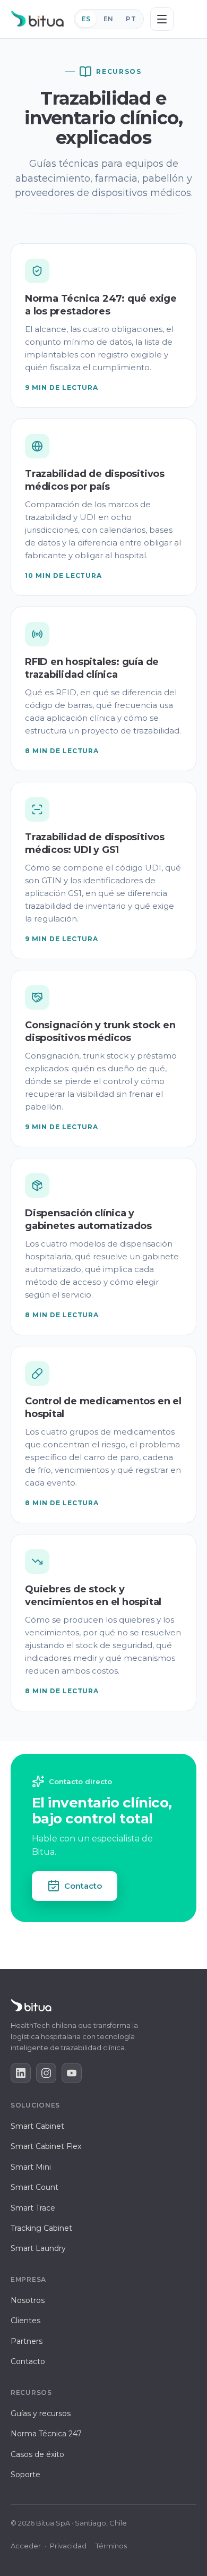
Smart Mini (31, 2167)
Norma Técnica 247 (46, 2434)
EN (109, 19)
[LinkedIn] (21, 2073)
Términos (111, 2546)
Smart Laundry (38, 2248)
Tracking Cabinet (41, 2228)
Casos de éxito (37, 2454)
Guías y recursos (41, 2413)
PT (131, 19)
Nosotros (28, 2300)
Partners (27, 2341)
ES (86, 19)
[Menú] (162, 19)
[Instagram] (46, 2073)
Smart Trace (33, 2208)
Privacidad (68, 2546)
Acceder (26, 2546)
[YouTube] (72, 2073)
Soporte (25, 2475)
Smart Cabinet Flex (46, 2146)
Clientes (25, 2321)
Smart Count (34, 2187)
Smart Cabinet (37, 2126)
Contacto (83, 1886)
